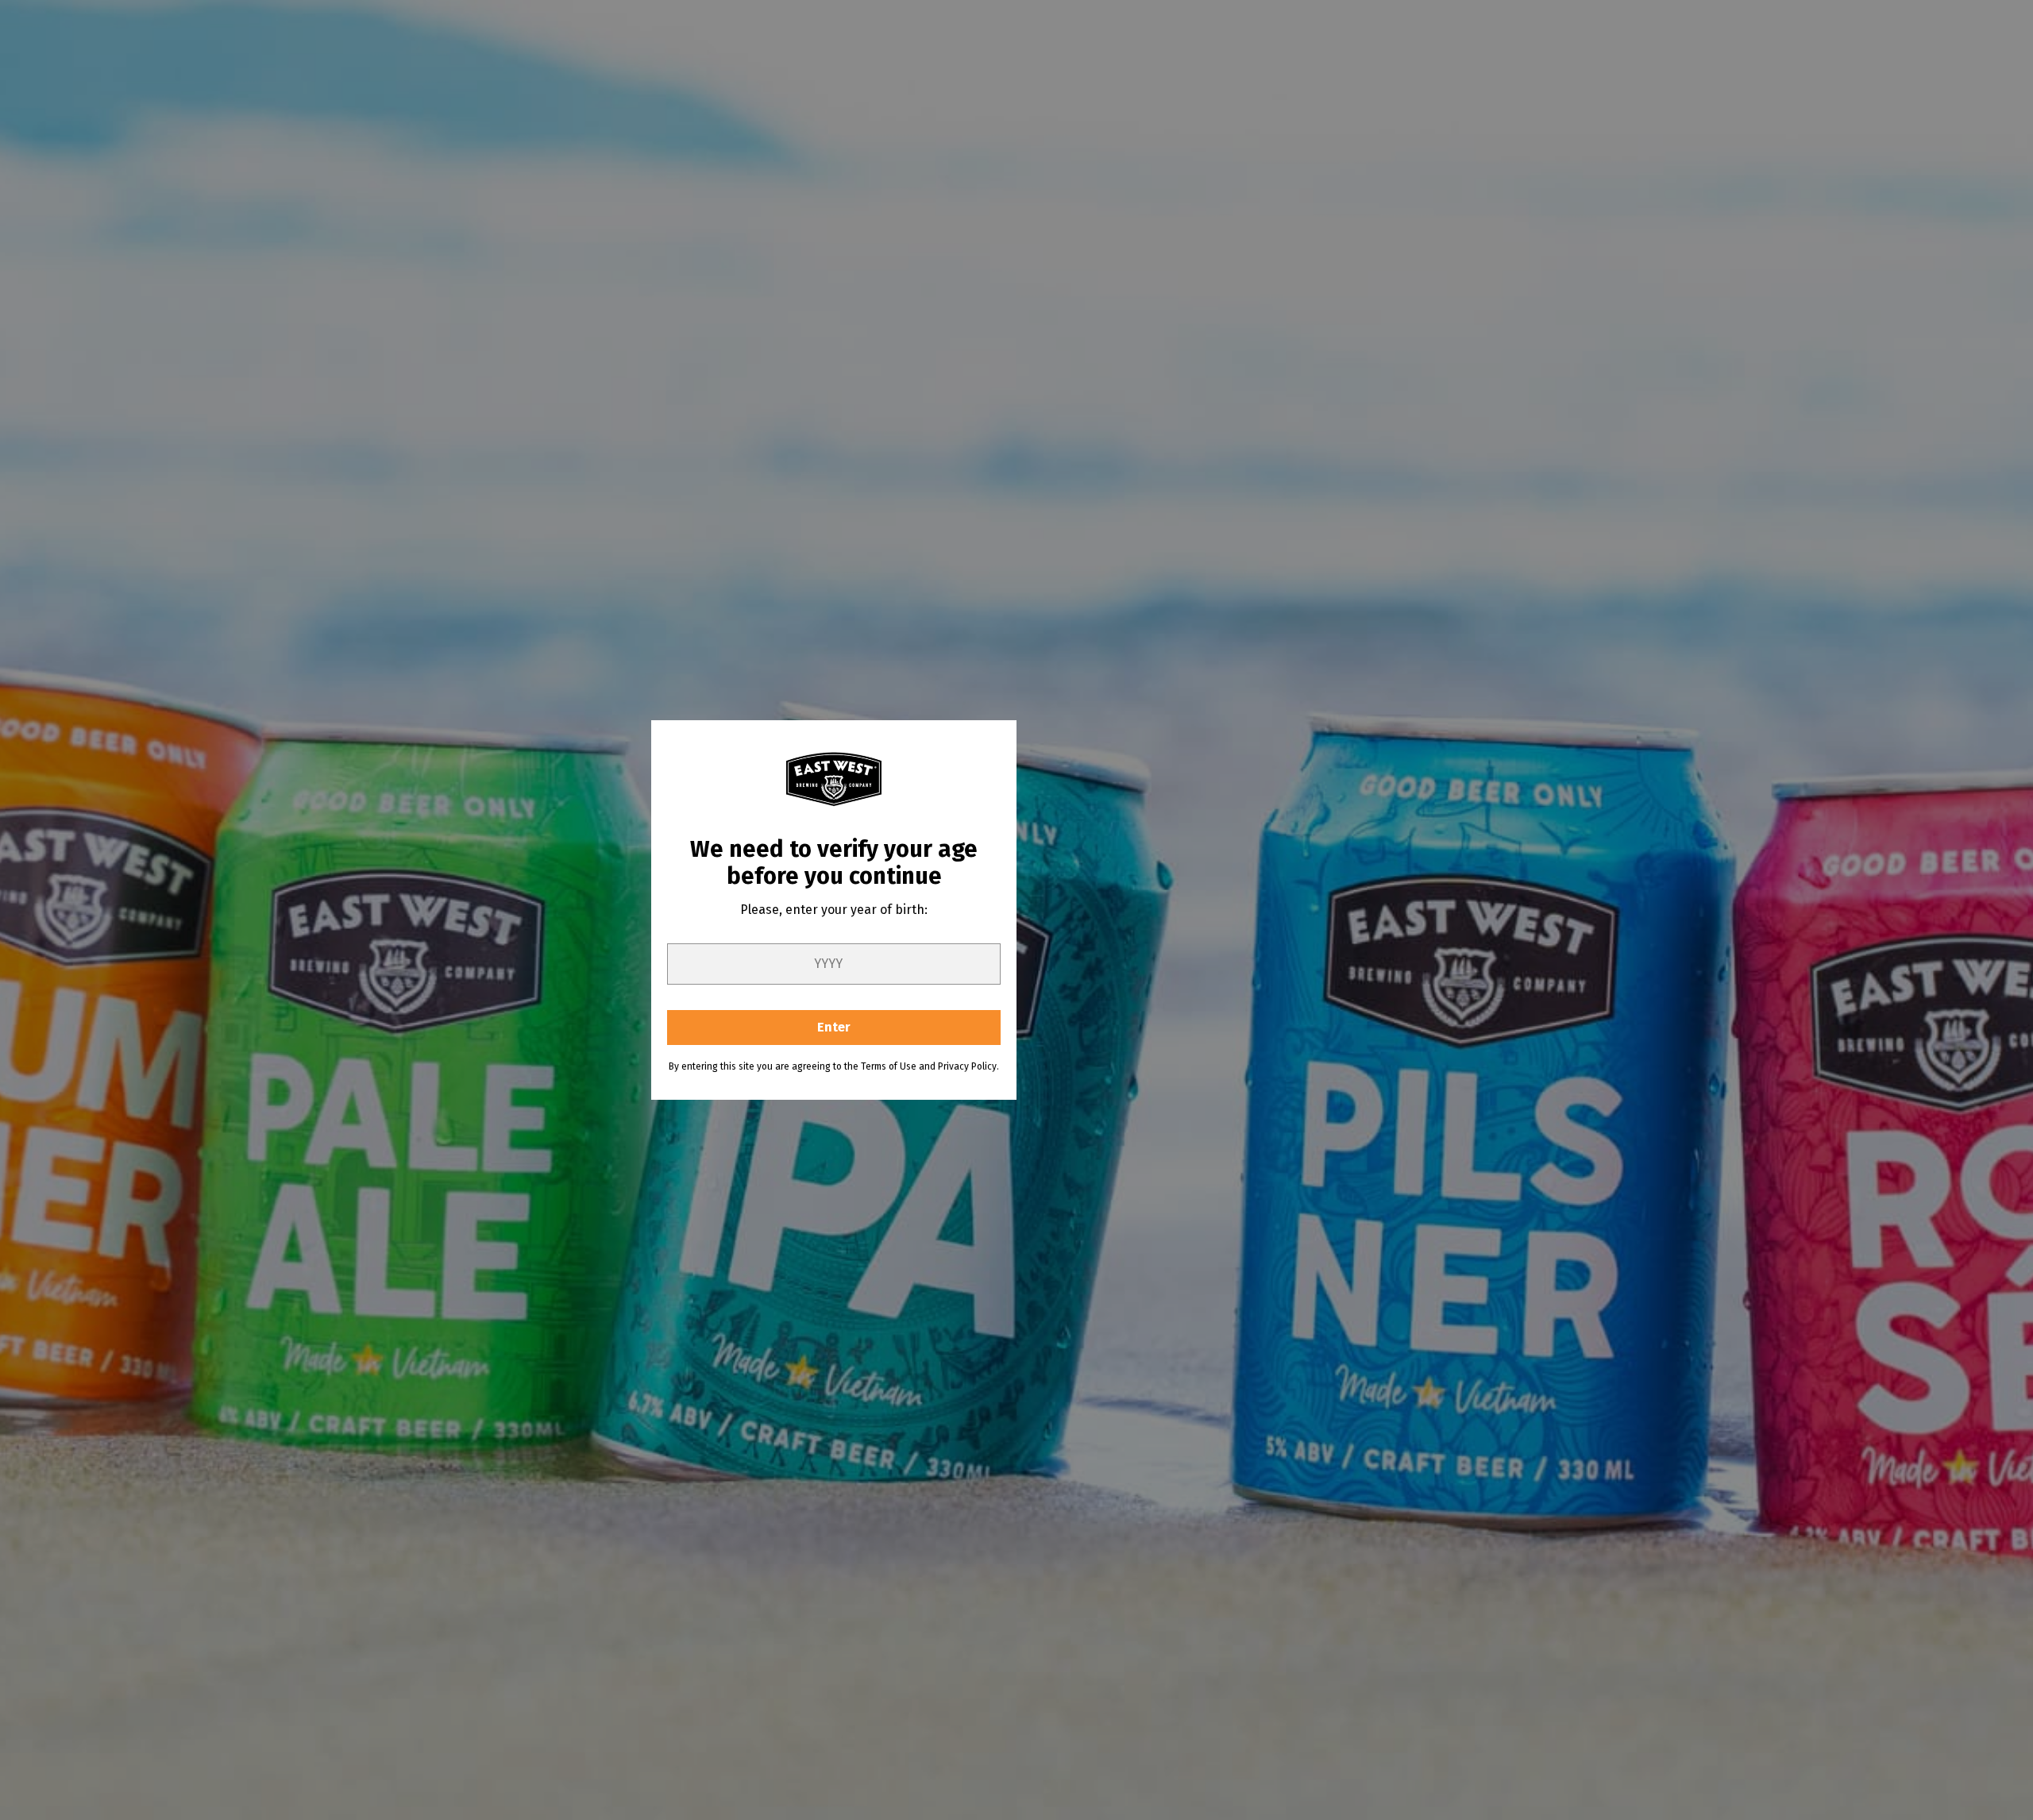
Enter (834, 1027)
